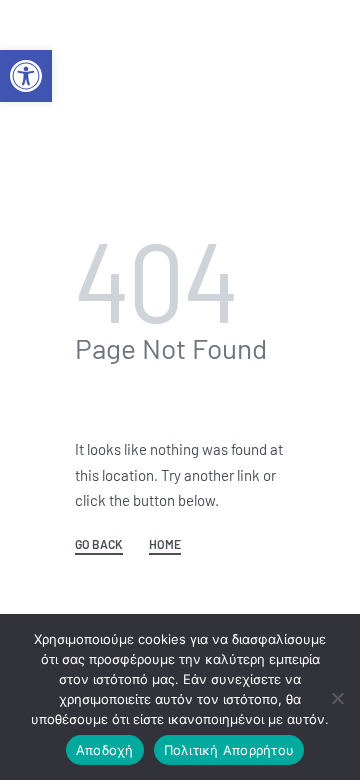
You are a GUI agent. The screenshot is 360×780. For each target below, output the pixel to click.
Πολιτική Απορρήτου (229, 750)
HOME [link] (165, 544)
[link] (26, 76)
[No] (337, 694)
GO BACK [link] (99, 544)
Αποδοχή (105, 750)
